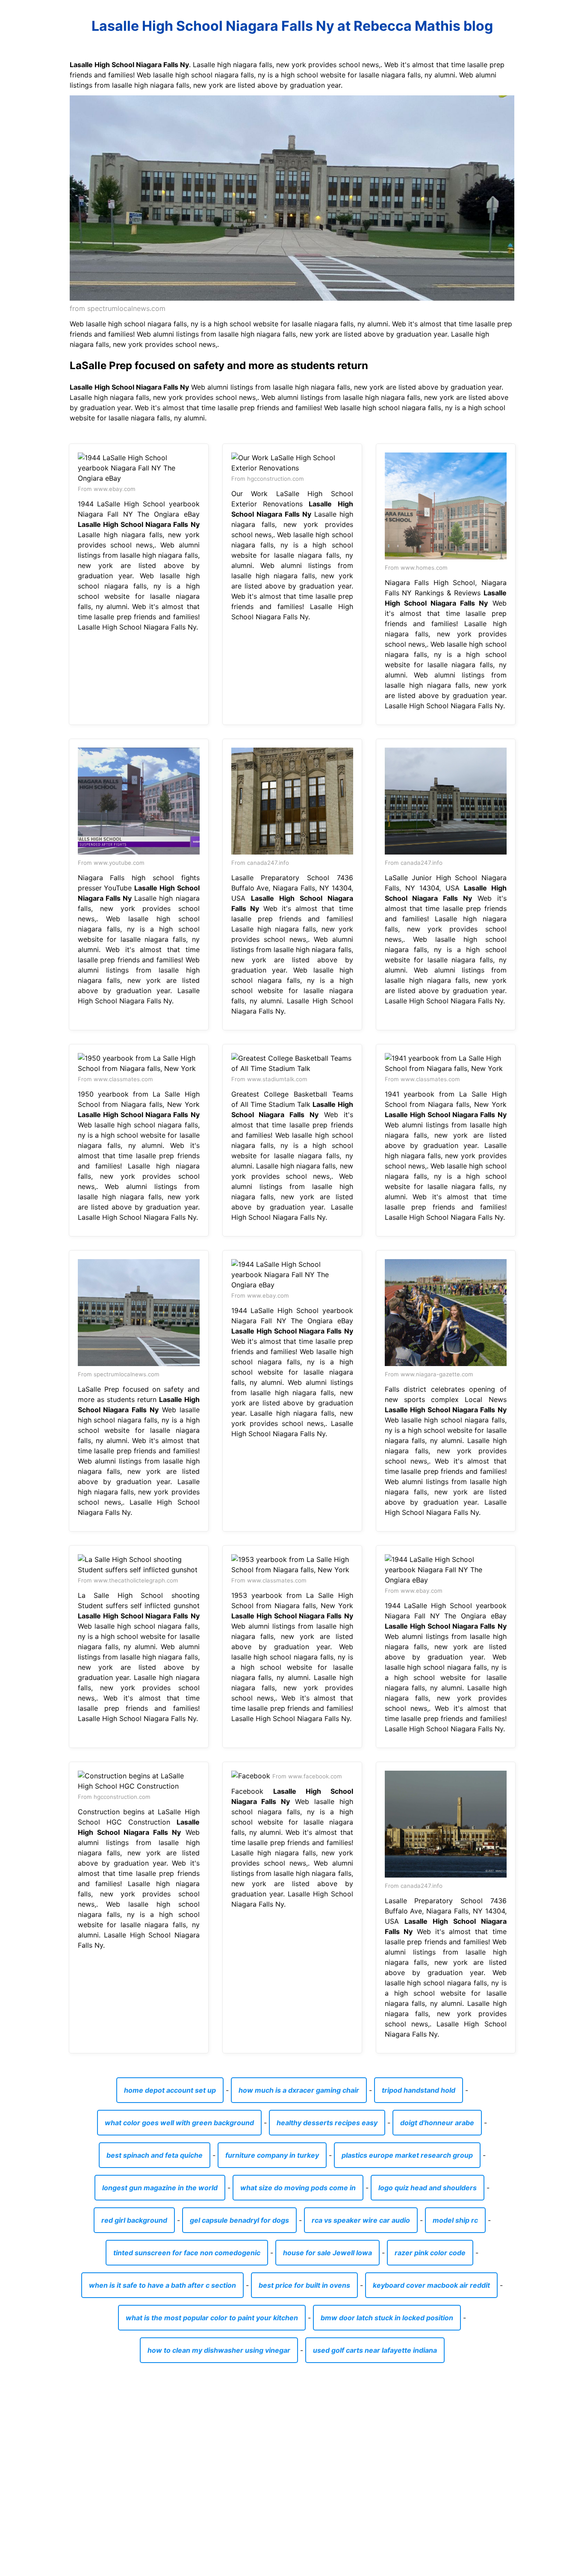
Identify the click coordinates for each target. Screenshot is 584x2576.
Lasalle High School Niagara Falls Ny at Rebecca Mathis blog (292, 26)
